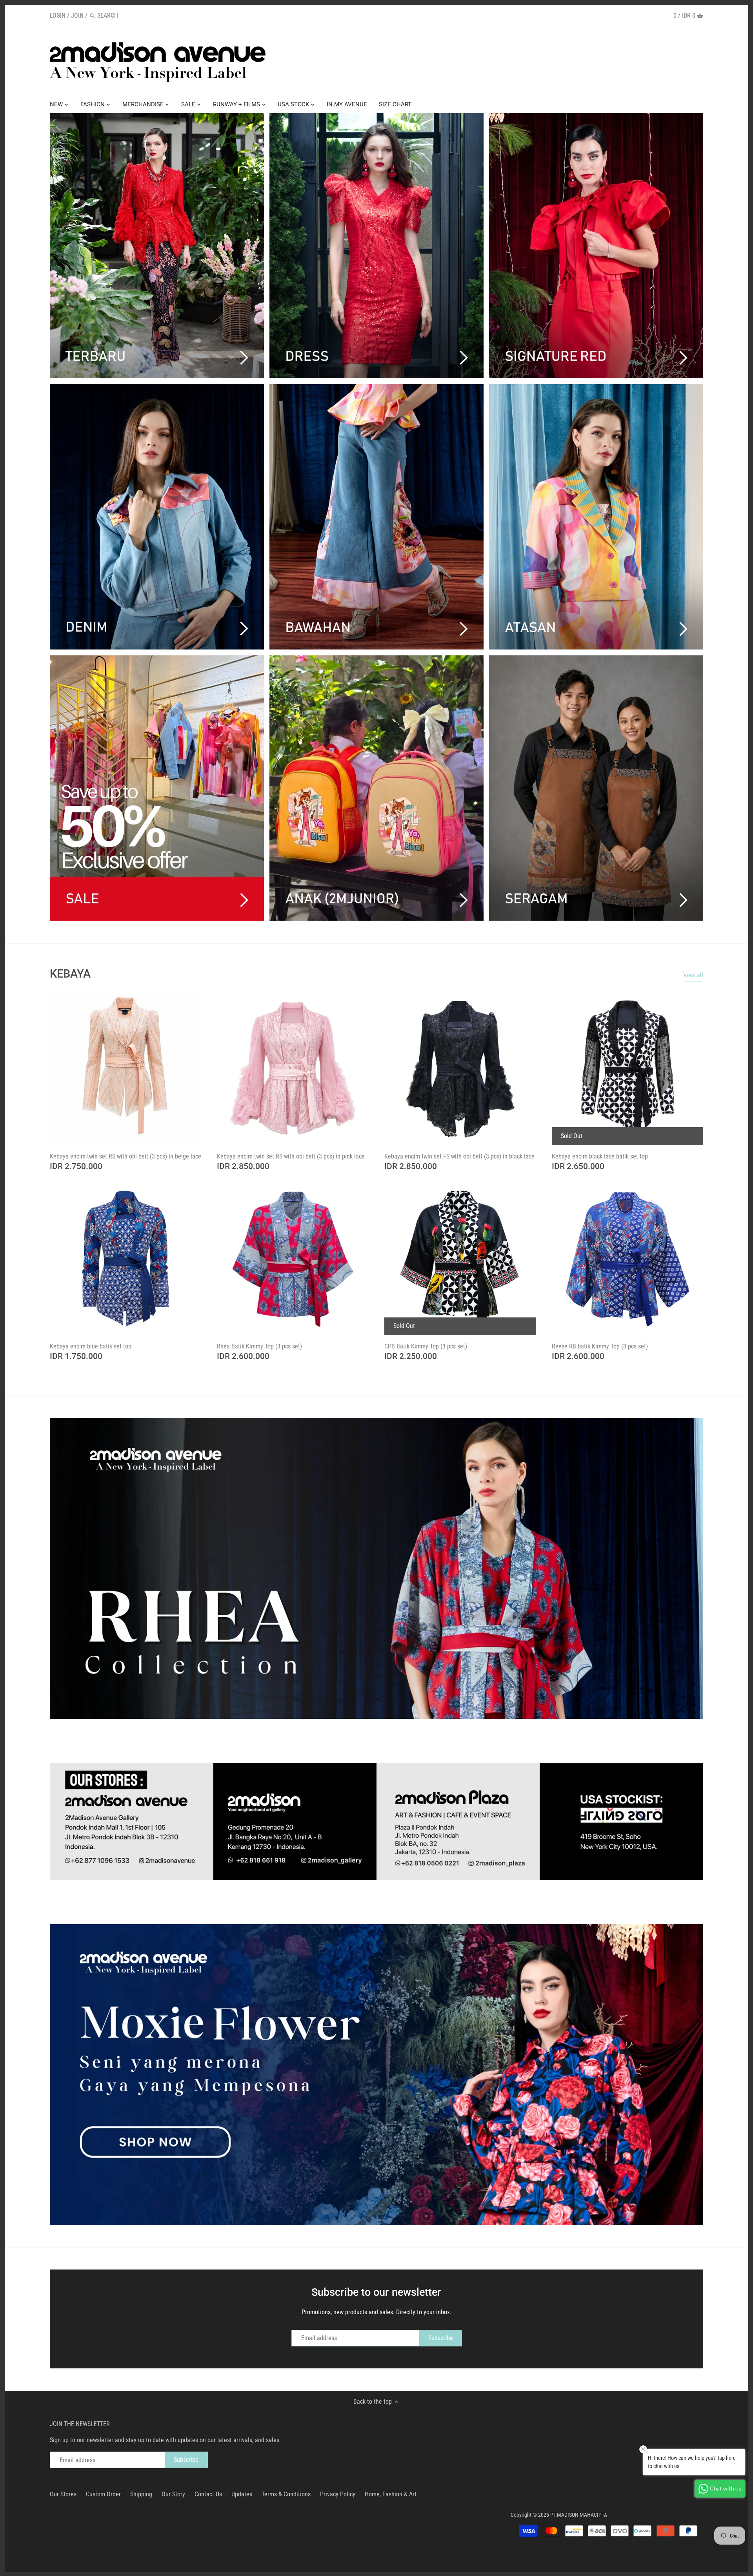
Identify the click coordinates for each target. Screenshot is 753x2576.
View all (693, 975)
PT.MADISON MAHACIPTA (579, 2515)
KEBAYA (70, 974)
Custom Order (103, 2494)
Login (58, 16)
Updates (242, 2494)
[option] (376, 1568)
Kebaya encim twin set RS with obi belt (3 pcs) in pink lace (291, 1156)
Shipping (141, 2494)
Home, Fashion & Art (391, 2494)
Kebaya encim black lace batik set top (600, 1156)
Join (77, 16)
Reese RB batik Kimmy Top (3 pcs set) (600, 1346)
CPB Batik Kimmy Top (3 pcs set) (426, 1346)
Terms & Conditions (286, 2494)
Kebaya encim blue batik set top (91, 1346)
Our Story (173, 2494)
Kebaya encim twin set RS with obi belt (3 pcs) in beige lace (125, 1156)
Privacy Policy (338, 2494)
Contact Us (208, 2494)
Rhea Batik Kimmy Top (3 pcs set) (259, 1346)
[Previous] (34, 1568)
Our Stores (63, 2494)
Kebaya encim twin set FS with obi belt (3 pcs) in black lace (459, 1156)
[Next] (719, 1568)
